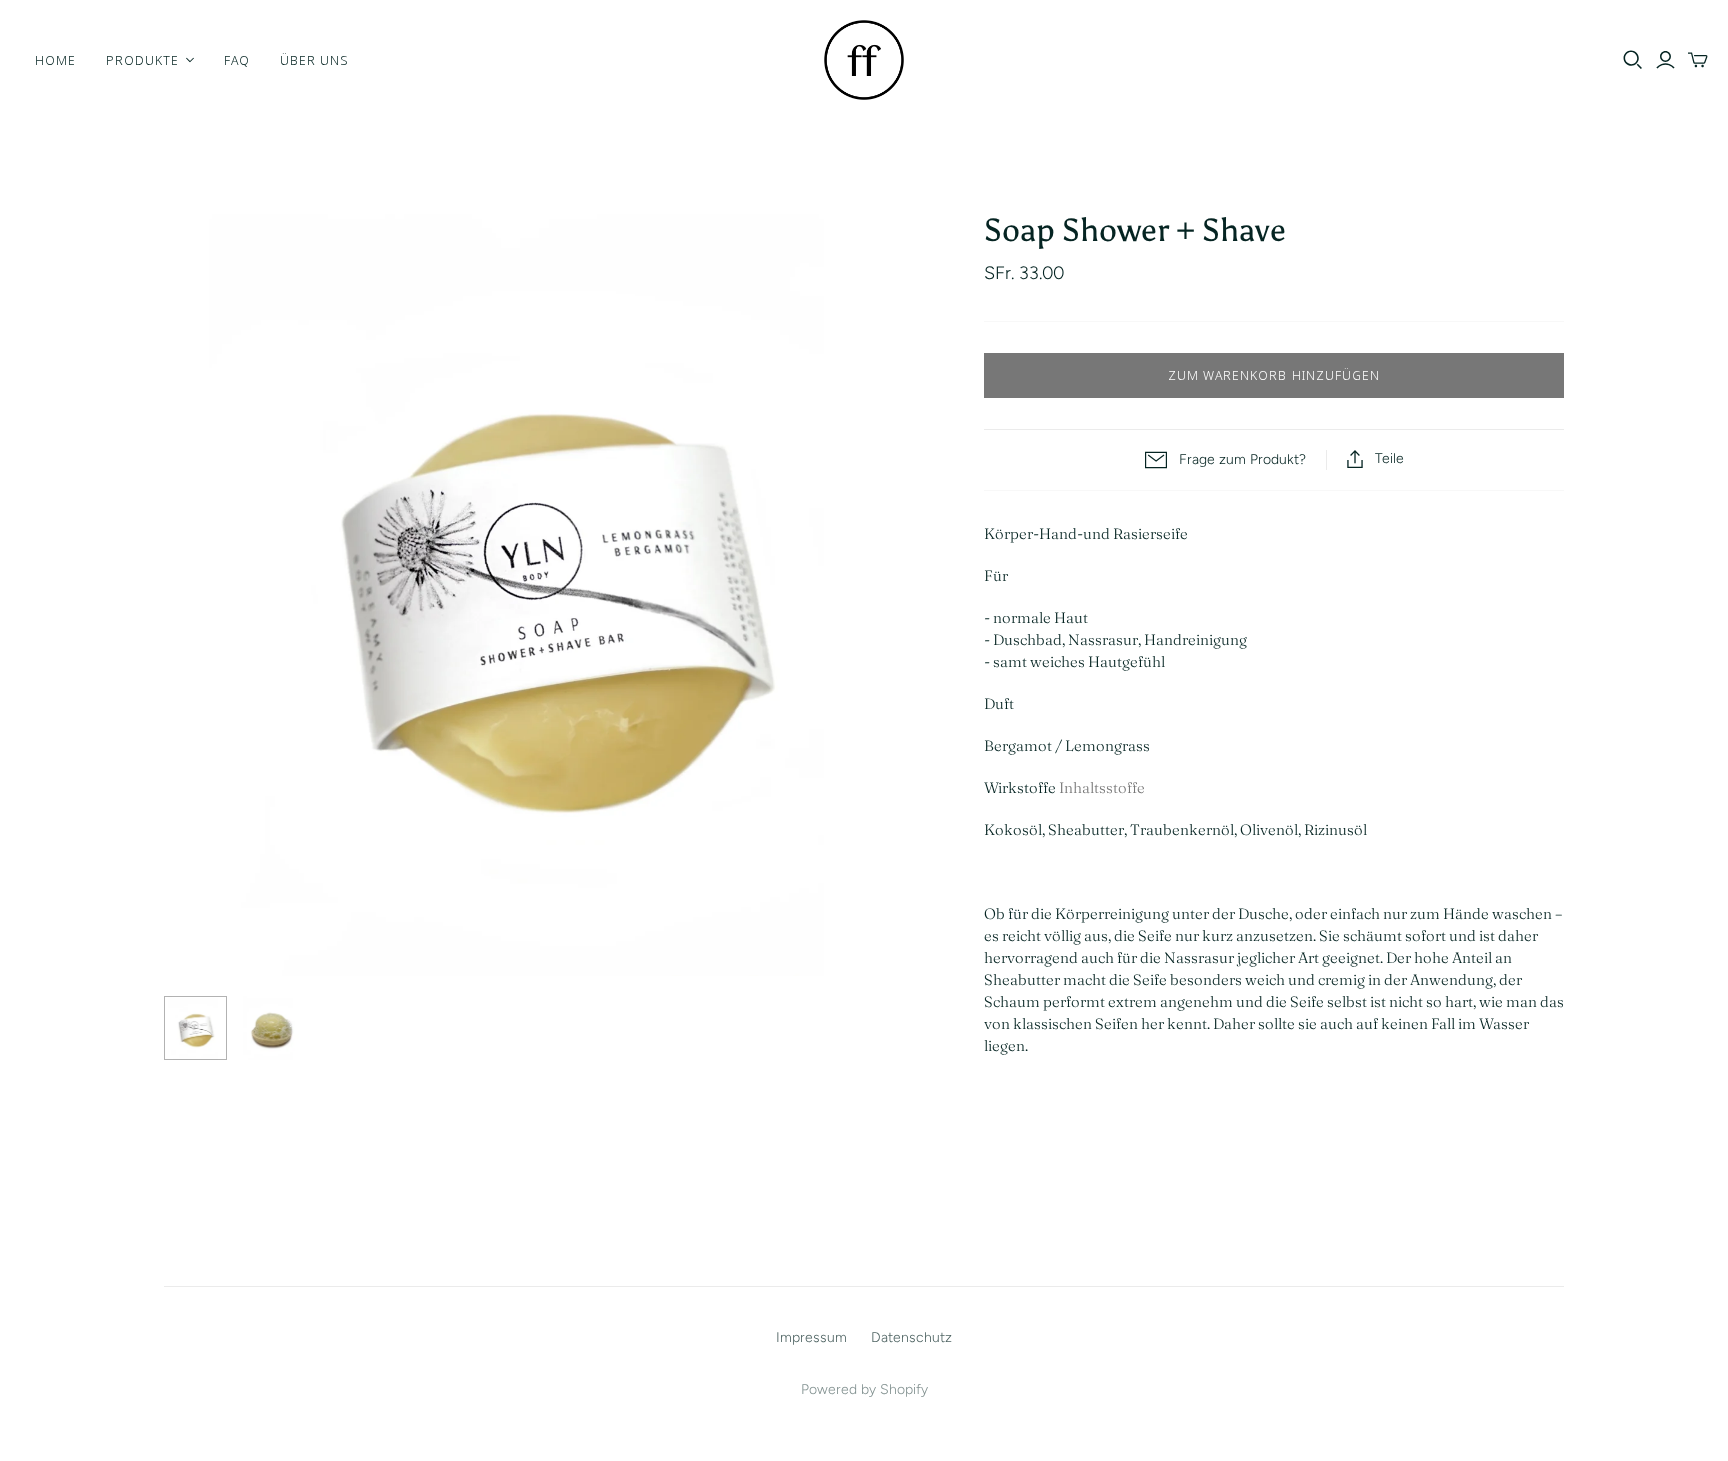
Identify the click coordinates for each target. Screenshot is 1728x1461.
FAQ (237, 60)
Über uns (314, 60)
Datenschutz (911, 1337)
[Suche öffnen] (1633, 60)
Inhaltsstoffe (1100, 787)
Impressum (811, 1337)
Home (55, 60)
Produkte (142, 60)
